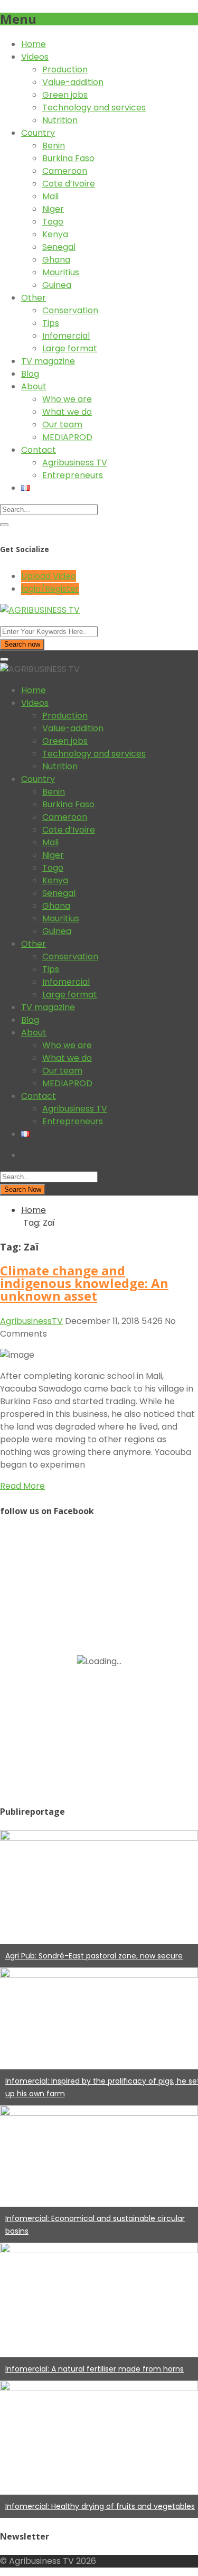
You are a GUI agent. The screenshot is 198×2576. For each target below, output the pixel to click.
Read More (22, 1486)
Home (34, 44)
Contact (39, 450)
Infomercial (66, 336)
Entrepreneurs (73, 475)
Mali (50, 196)
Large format (70, 348)
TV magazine (48, 361)
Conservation (70, 310)
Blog (30, 374)
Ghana (56, 260)
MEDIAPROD (67, 437)
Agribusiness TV (75, 463)
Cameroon (65, 171)
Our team (62, 424)
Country (38, 133)
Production (65, 69)
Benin (54, 146)
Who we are (67, 399)
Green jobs (65, 95)
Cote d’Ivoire (69, 184)
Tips (51, 323)
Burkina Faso (68, 158)
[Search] (4, 525)
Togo (53, 222)
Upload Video (49, 576)
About (34, 386)
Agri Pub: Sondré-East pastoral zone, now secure (94, 1956)
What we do (67, 412)
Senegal (59, 247)
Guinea (57, 285)
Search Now (23, 1189)
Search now (22, 644)
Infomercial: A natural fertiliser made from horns (95, 2369)
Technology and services (94, 108)
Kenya (55, 234)
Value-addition (73, 82)
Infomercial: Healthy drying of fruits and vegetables (100, 2506)
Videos (35, 57)
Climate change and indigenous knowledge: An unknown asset (84, 1283)
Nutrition (60, 120)
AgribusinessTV (31, 1321)
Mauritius (61, 272)
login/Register (50, 589)
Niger (53, 209)
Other (34, 298)
